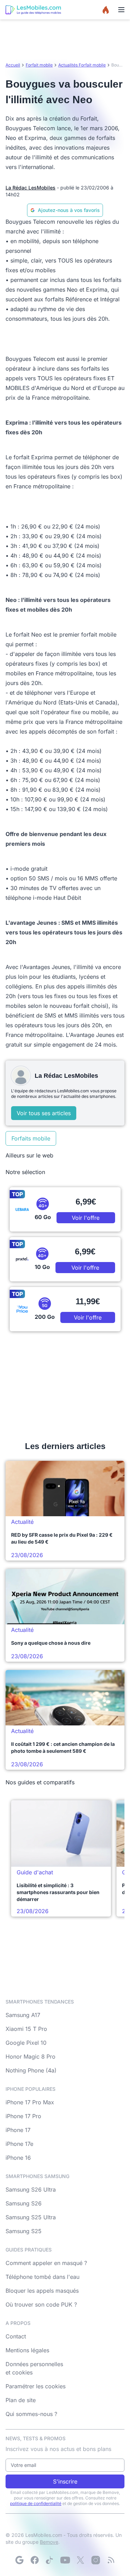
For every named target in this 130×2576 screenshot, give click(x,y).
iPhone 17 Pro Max (30, 2102)
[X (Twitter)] (80, 2560)
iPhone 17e (19, 2144)
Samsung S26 (24, 2203)
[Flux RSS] (111, 2560)
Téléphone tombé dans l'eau (42, 2277)
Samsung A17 (23, 2015)
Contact (16, 2336)
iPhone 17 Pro (23, 2116)
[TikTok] (50, 2560)
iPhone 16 (18, 2158)
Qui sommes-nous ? (31, 2414)
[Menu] (121, 10)
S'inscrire (65, 2481)
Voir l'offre (86, 1218)
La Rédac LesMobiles (31, 188)
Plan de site (21, 2400)
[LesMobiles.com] (33, 10)
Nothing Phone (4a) (31, 2070)
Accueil (13, 65)
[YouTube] (65, 2560)
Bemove (49, 2542)
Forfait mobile (39, 65)
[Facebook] (35, 2560)
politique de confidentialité (36, 2503)
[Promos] (106, 10)
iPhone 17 (18, 2130)
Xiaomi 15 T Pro (26, 2029)
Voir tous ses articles (44, 1113)
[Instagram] (96, 2560)
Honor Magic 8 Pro (31, 2057)
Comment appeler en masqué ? (46, 2263)
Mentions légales (27, 2350)
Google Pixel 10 (26, 2043)
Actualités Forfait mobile (82, 65)
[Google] (19, 2560)
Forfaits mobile (31, 1138)
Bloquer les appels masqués (42, 2291)
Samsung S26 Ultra (31, 2189)
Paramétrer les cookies (36, 2386)
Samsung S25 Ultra (31, 2217)
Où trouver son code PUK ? (41, 2304)
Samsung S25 (24, 2231)
